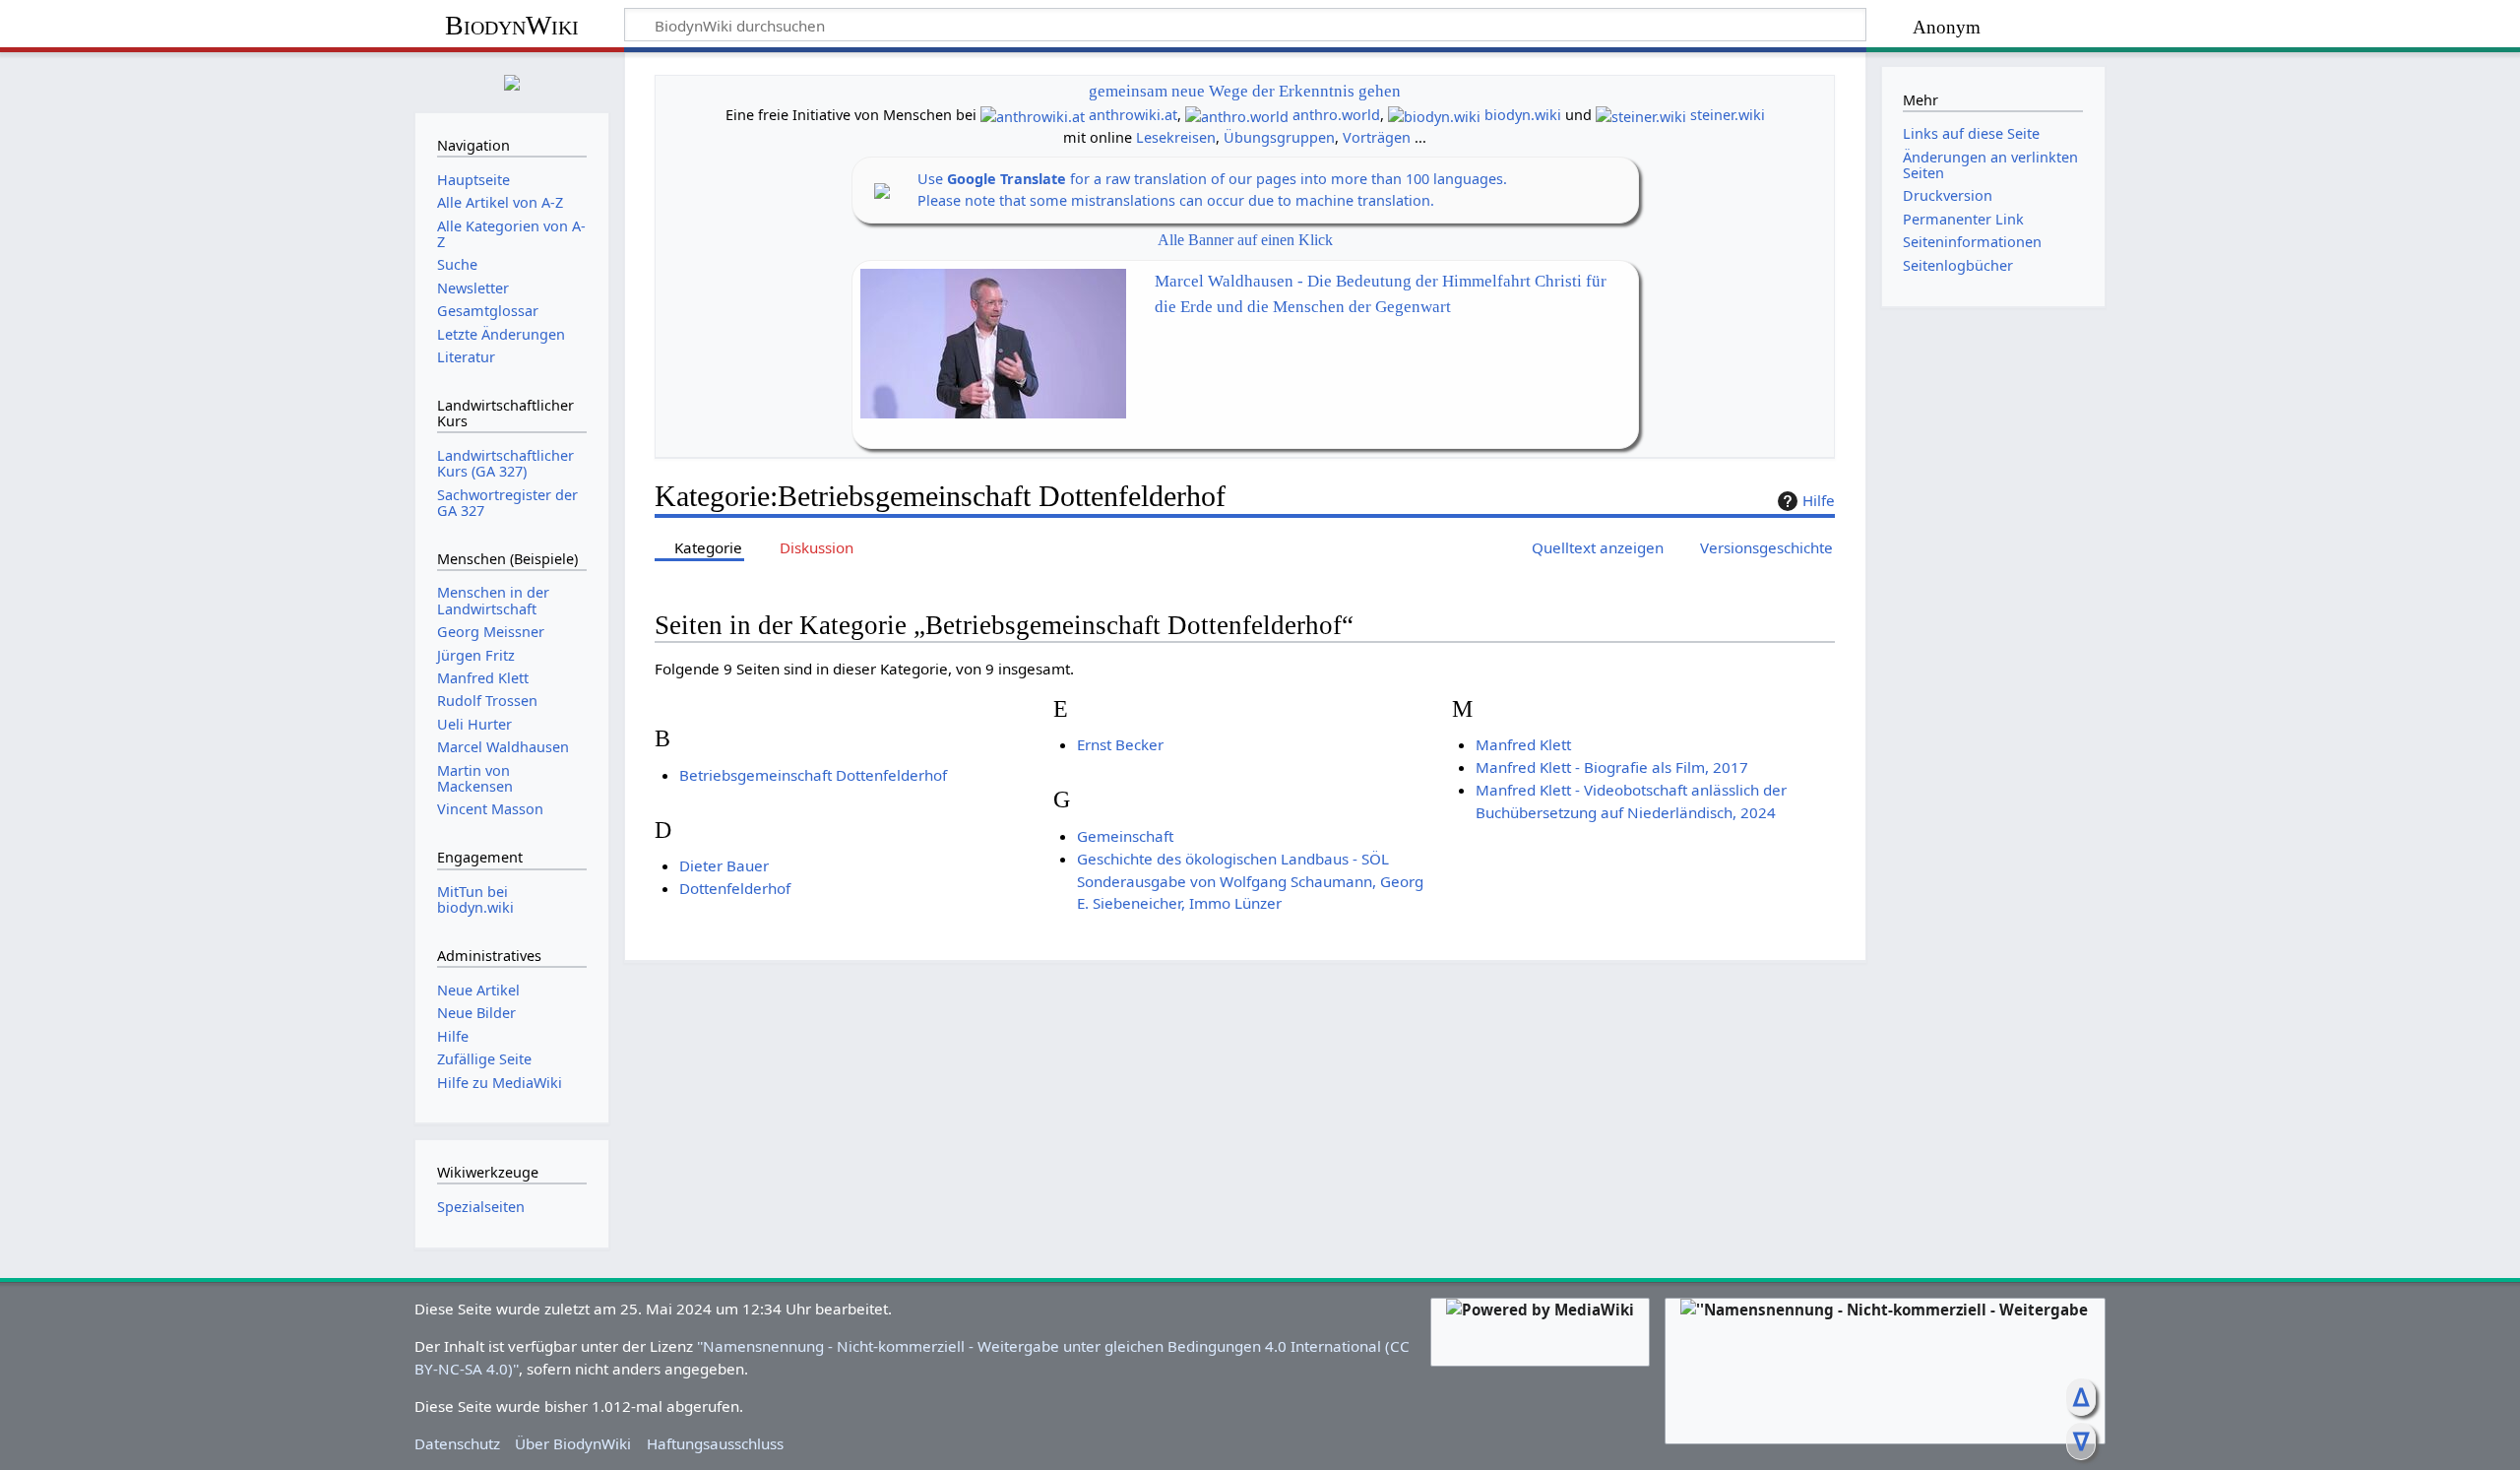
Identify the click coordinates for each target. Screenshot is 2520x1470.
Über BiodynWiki (573, 1443)
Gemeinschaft (1125, 836)
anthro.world (1336, 115)
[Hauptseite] (512, 80)
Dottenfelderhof (735, 888)
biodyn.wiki (1523, 115)
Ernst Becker (1120, 744)
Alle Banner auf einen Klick (1245, 240)
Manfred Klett (1523, 744)
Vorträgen (1377, 137)
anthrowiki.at (1133, 115)
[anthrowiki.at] (1033, 115)
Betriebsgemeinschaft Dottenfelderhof (813, 775)
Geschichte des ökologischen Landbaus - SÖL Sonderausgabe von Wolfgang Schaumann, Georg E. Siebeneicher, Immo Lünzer (1250, 881)
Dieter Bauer (724, 865)
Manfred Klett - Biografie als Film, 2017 (1612, 767)
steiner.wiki (1728, 115)
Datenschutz (457, 1443)
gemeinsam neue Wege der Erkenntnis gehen (1245, 91)
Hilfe (1819, 500)
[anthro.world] (1237, 115)
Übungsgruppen (1279, 137)
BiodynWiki (512, 25)
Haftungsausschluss (715, 1443)
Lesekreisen (1176, 137)
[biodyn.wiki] (1434, 115)
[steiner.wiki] (1641, 115)
